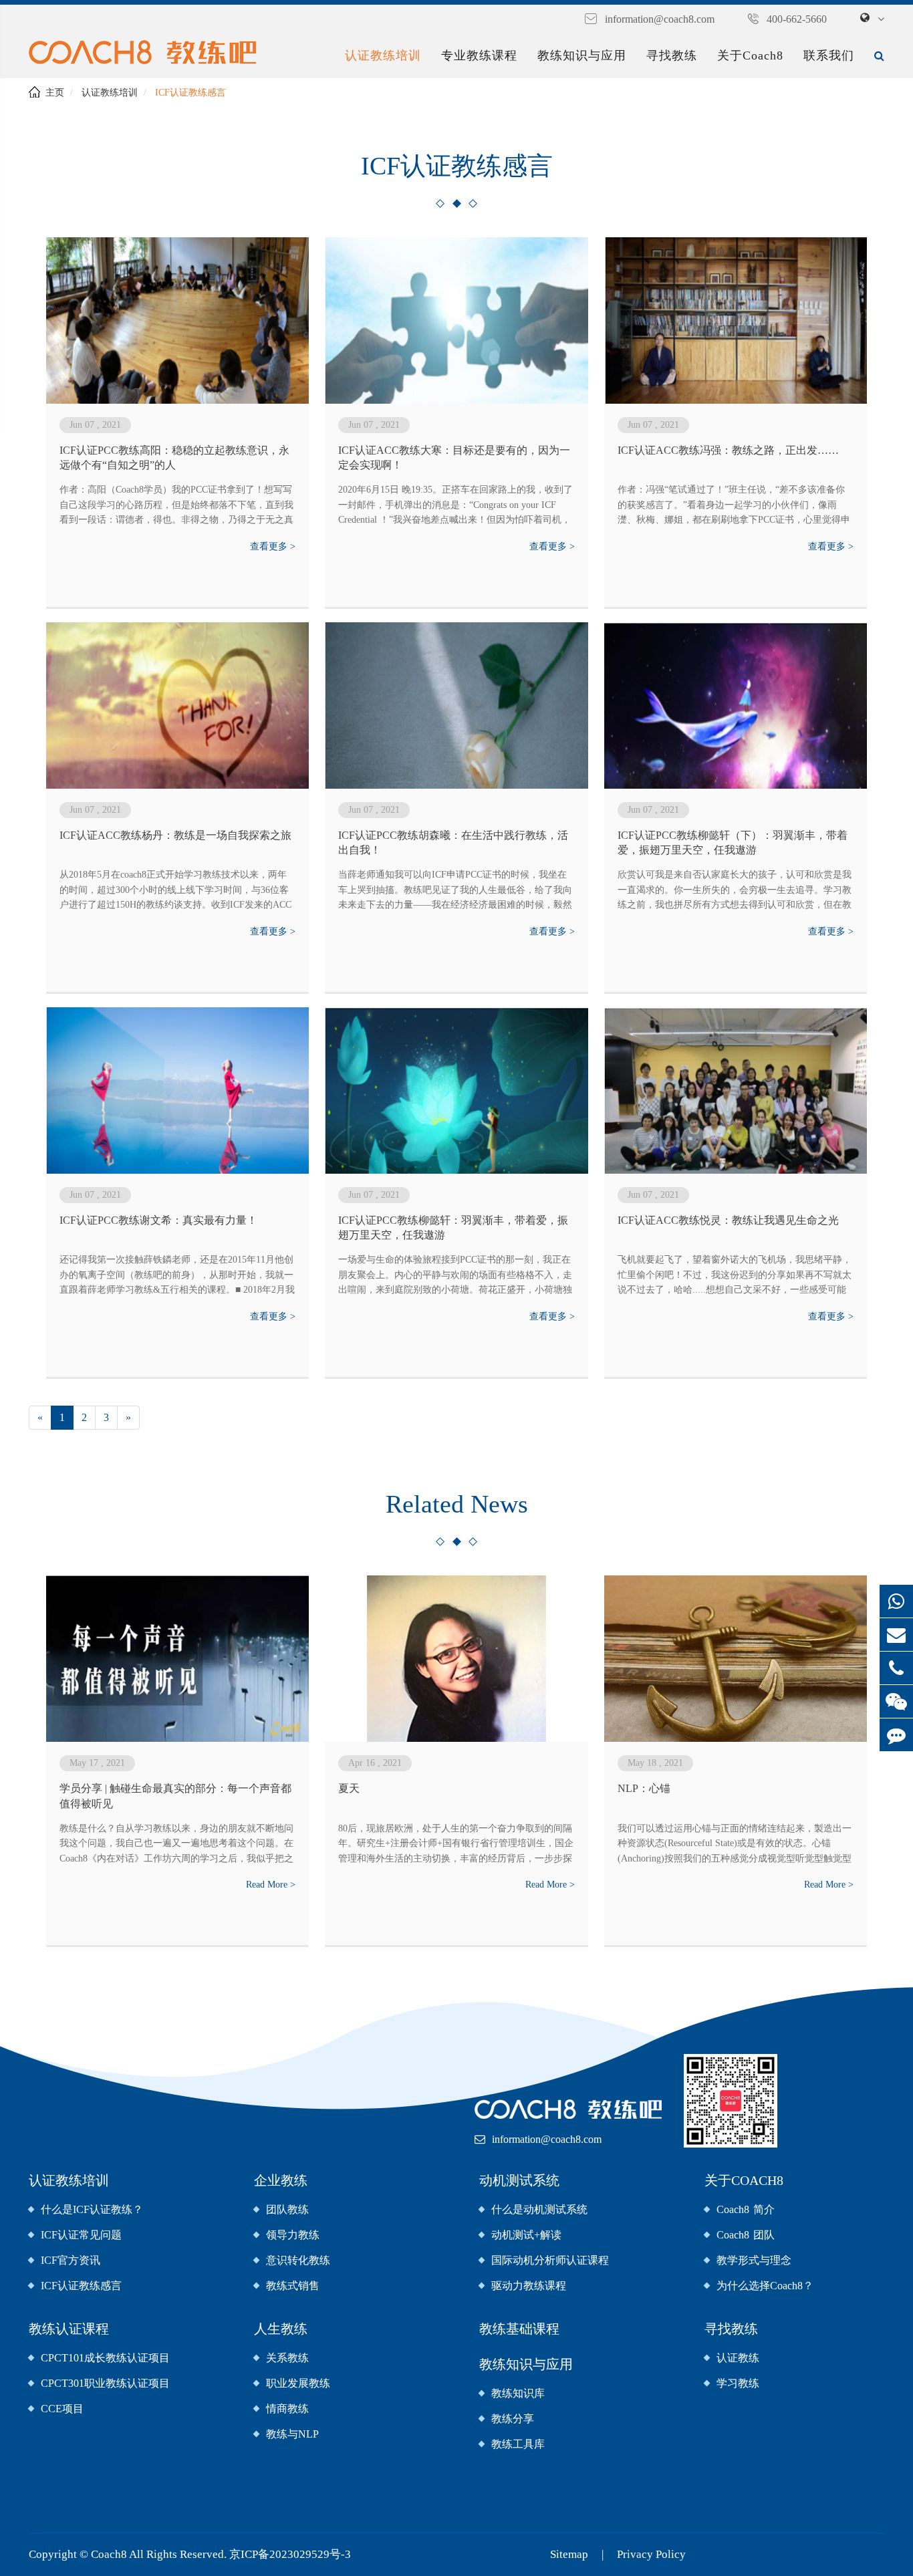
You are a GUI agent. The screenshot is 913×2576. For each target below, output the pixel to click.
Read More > (271, 1885)
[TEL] (896, 1668)
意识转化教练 (298, 2260)
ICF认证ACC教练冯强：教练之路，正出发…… (728, 450)
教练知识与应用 (582, 55)
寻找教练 (672, 55)
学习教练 (738, 2383)
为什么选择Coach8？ (765, 2286)
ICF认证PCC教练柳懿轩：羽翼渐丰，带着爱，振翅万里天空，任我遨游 (453, 1228)
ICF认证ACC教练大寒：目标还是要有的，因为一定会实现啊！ (454, 458)
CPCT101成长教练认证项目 (105, 2358)
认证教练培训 (383, 55)
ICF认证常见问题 (81, 2235)
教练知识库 (518, 2393)
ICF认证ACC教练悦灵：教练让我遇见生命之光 (728, 1220)
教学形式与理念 (754, 2260)
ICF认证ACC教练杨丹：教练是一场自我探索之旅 (175, 835)
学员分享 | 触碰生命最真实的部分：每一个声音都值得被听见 (175, 1796)
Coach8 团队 (746, 2235)
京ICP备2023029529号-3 (290, 2554)
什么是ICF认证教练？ (92, 2209)
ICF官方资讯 (71, 2260)
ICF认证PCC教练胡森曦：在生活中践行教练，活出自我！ (453, 843)
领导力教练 (293, 2235)
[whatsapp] (896, 1601)
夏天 (349, 1788)
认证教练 (738, 2358)
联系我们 (829, 55)
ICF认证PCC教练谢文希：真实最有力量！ (158, 1220)
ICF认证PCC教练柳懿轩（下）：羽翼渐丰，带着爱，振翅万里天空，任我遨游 (733, 843)
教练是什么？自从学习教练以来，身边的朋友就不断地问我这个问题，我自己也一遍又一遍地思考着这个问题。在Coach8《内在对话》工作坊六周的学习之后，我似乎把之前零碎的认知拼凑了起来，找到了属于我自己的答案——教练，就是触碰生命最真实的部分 (176, 1845)
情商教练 (287, 2409)
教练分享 (513, 2419)
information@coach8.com (660, 19)
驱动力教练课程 (529, 2286)
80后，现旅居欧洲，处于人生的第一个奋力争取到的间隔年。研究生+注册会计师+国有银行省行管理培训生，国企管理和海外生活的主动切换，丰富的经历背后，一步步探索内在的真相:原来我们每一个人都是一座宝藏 (456, 1845)
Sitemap (569, 2554)
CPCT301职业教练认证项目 (105, 2383)
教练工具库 (518, 2444)
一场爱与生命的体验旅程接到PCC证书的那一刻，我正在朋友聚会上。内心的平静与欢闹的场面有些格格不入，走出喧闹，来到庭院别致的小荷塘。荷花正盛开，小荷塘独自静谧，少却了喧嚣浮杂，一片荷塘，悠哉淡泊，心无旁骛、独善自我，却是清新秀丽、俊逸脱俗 (455, 1276)
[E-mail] (896, 1635)
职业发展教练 (298, 2383)
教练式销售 (293, 2286)
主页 (55, 93)
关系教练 (287, 2358)
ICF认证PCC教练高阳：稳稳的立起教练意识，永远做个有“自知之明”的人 (174, 458)
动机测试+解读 (526, 2235)
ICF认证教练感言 (190, 93)
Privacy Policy (651, 2554)
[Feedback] (896, 1735)
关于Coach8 (750, 55)
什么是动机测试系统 (539, 2209)
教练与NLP (292, 2434)
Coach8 (110, 2554)
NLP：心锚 (644, 1788)
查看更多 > (273, 546)
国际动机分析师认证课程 (550, 2260)
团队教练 (287, 2209)
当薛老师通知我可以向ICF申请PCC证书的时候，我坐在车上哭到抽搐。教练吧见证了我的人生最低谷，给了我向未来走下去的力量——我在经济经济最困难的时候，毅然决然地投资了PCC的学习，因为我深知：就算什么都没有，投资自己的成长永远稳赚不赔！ (455, 891)
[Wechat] (896, 1701)
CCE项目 (62, 2409)
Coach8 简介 (746, 2209)
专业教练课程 (479, 55)
